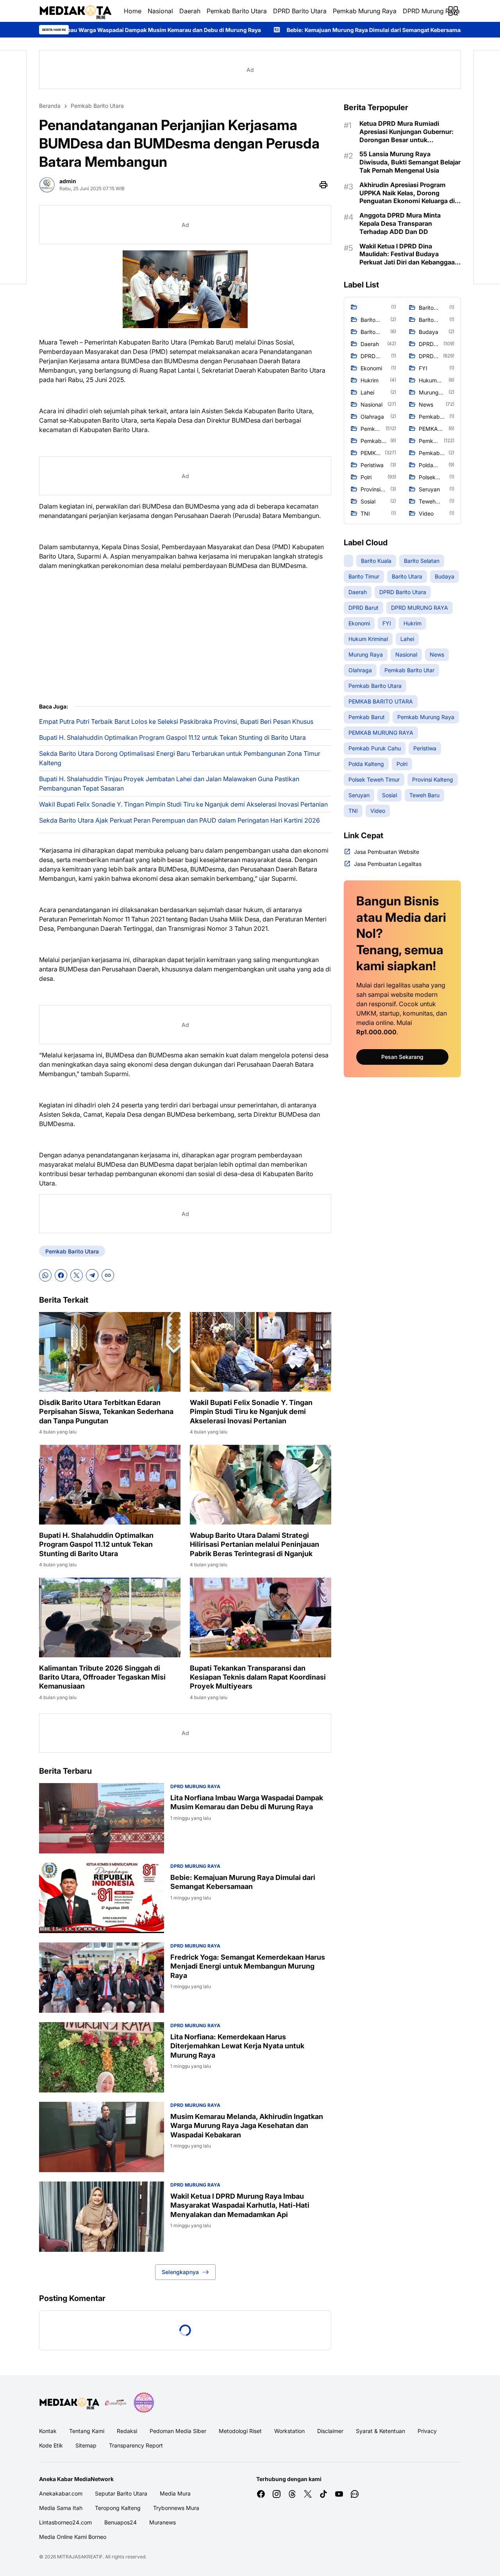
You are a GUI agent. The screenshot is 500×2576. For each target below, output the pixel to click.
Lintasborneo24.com (65, 2522)
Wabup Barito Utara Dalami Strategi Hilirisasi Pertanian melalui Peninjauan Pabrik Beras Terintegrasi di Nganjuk (254, 1544)
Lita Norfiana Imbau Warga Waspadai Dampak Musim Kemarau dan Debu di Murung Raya (247, 1802)
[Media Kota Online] (75, 11)
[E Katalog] (116, 2403)
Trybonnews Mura (176, 2508)
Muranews (162, 2522)
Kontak (48, 2431)
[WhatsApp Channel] (355, 2494)
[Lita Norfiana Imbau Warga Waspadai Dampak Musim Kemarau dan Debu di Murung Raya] (102, 1818)
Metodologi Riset (240, 2431)
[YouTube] (339, 2494)
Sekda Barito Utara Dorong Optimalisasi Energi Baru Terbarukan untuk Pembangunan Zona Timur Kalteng (180, 758)
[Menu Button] (453, 11)
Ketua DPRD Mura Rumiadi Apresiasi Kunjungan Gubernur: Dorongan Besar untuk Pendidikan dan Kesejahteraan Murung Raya (406, 132)
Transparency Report (136, 2445)
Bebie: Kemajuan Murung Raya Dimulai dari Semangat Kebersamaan (228, 30)
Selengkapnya (180, 2272)
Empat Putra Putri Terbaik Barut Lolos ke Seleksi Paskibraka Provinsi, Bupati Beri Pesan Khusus (176, 721)
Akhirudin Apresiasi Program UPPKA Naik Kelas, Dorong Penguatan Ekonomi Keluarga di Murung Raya (407, 193)
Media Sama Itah (61, 2508)
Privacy (427, 2431)
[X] (77, 1275)
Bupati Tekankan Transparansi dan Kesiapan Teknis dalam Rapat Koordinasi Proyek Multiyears (258, 1677)
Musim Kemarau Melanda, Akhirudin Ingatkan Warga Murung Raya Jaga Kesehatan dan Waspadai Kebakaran (247, 2126)
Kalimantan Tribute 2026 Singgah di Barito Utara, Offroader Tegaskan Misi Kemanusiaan (102, 1677)
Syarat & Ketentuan (380, 2431)
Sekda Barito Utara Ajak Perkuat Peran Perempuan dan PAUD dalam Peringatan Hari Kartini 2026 (179, 820)
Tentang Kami (87, 2431)
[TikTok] (323, 2494)
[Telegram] (92, 1275)
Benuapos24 (121, 2522)
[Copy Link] (108, 1275)
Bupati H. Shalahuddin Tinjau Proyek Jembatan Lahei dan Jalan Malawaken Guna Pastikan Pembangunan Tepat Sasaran (169, 784)
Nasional (160, 11)
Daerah (190, 11)
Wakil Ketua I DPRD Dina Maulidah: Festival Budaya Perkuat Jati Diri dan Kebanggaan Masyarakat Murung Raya (409, 254)
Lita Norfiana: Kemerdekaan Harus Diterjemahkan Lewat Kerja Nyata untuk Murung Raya (237, 2046)
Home (133, 11)
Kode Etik (51, 2445)
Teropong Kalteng (118, 2508)
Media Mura (175, 2493)
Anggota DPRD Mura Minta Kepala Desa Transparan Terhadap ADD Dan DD (400, 223)
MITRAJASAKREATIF (80, 2557)
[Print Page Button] (323, 185)
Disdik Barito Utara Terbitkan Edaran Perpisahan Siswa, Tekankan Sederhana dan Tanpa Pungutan (106, 1412)
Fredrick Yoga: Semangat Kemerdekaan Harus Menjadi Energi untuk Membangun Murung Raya (248, 1966)
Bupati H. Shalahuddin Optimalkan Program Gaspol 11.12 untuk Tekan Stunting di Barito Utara (172, 737)
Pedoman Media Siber (178, 2431)
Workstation (289, 2431)
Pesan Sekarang (402, 1057)
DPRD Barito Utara (300, 11)
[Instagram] (277, 2494)
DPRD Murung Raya (431, 11)
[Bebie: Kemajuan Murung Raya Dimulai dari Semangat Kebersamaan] (102, 1898)
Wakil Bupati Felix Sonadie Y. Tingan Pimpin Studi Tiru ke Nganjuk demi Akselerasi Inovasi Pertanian (183, 804)
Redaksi (127, 2431)
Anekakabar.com (61, 2493)
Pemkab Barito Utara (237, 11)
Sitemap (86, 2445)
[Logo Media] (69, 2403)
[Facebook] (61, 1275)
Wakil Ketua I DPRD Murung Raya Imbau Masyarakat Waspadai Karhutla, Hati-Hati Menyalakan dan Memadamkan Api (240, 2205)
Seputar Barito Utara (121, 2493)
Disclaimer (330, 2431)
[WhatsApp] (45, 1275)
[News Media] (144, 2403)
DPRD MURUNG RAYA (195, 1786)
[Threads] (292, 2494)
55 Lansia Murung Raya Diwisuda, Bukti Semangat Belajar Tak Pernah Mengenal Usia (410, 162)
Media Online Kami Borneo (73, 2537)
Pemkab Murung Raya (365, 11)
